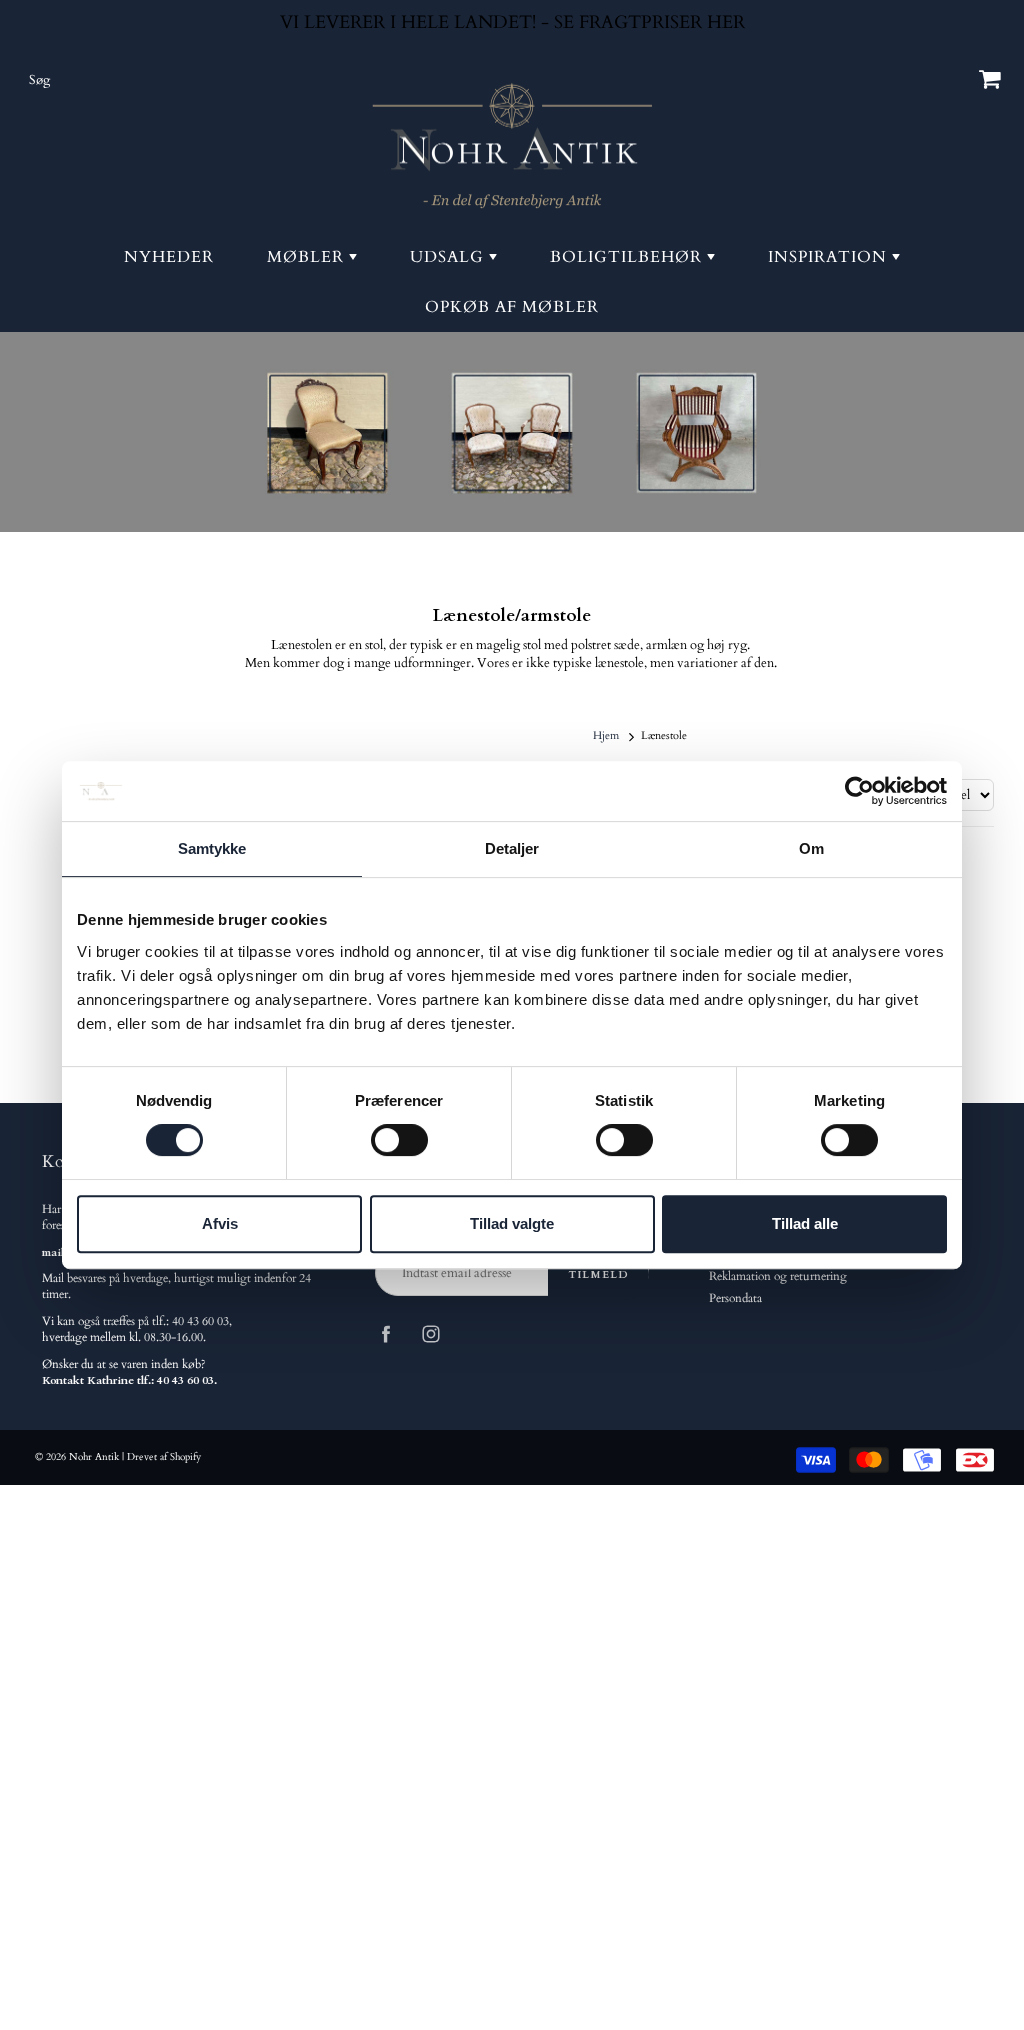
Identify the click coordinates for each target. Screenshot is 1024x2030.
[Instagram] (430, 1333)
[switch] (399, 1140)
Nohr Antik (94, 1457)
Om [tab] (811, 848)
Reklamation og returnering (778, 1276)
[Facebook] (385, 1333)
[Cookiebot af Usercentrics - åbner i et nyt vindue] (859, 791)
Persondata (735, 1298)
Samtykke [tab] (212, 848)
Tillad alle (805, 1223)
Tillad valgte (512, 1223)
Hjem (606, 735)
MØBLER (308, 257)
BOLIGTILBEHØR (628, 257)
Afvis (220, 1223)
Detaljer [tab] (512, 848)
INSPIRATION (830, 257)
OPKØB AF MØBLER (512, 307)
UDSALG (449, 257)
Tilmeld (598, 1274)
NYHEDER (169, 257)
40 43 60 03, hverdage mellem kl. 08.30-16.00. (137, 1329)
